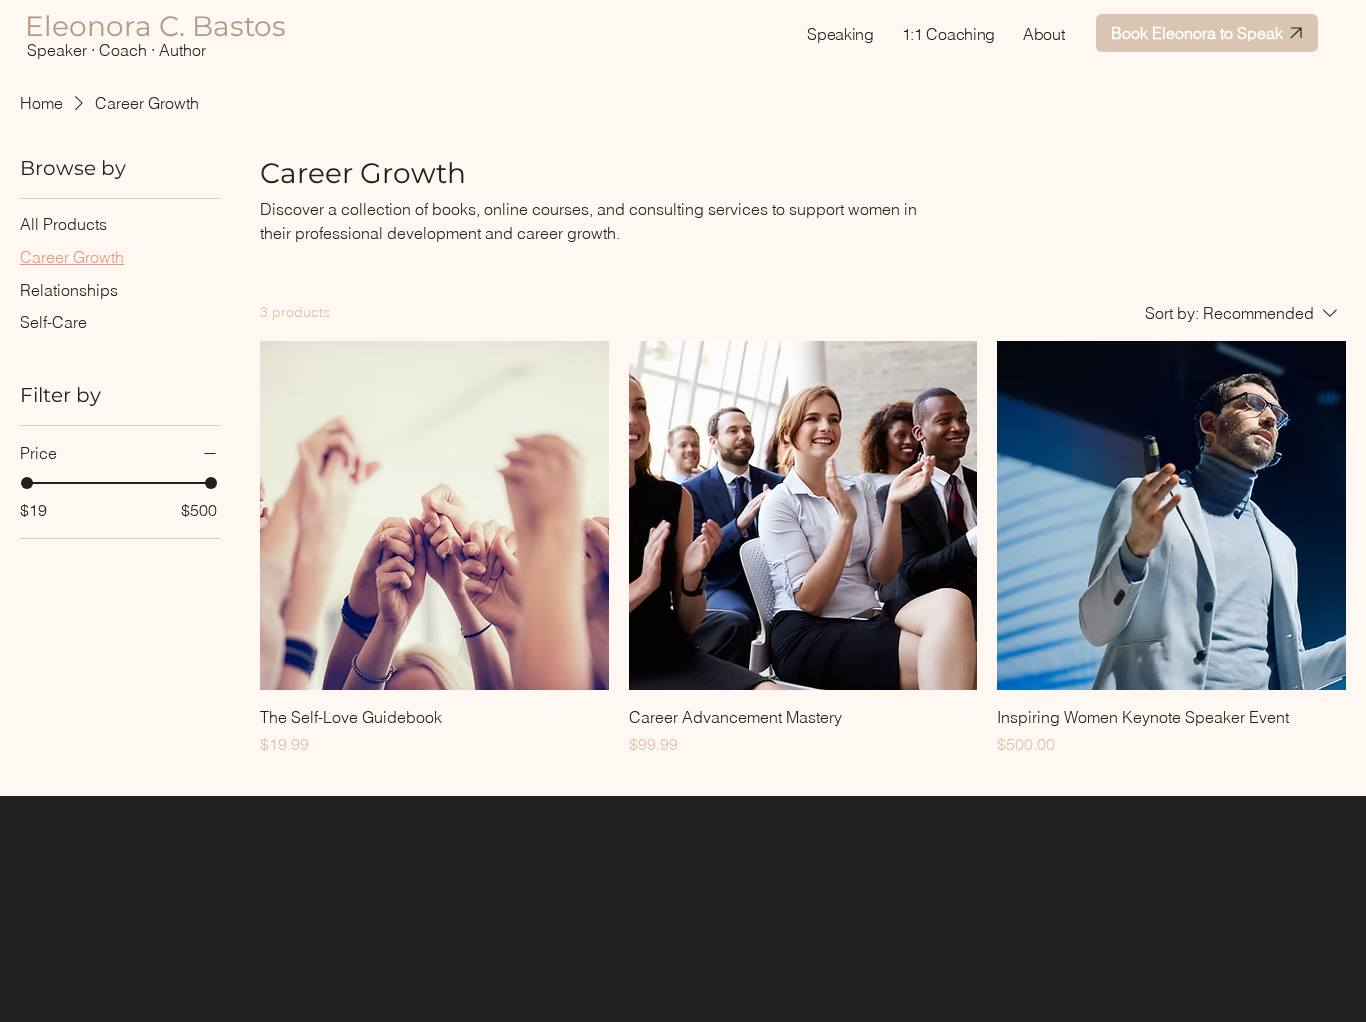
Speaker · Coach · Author (116, 50)
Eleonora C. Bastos (155, 26)
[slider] (27, 483)
